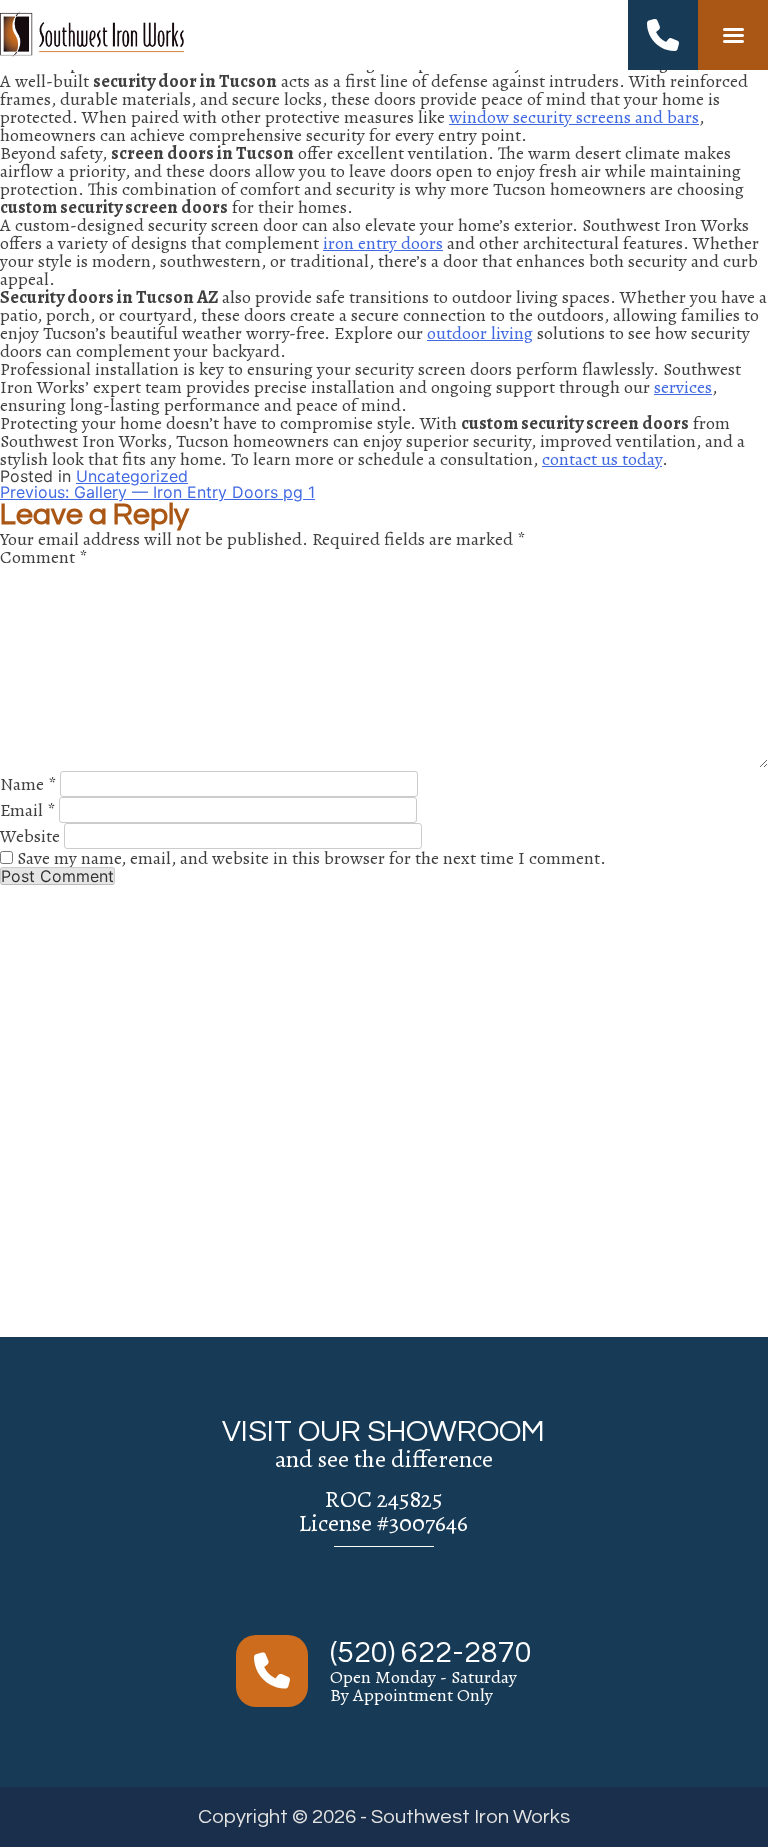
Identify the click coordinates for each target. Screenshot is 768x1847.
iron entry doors (383, 243)
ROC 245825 (384, 1499)
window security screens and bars (574, 117)
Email (27, 810)
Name (28, 784)
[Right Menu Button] (733, 35)
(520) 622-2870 (431, 1652)
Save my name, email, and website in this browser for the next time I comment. (311, 858)
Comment (43, 557)
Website (30, 836)
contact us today (602, 459)
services (683, 387)
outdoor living (480, 333)
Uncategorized (132, 476)
